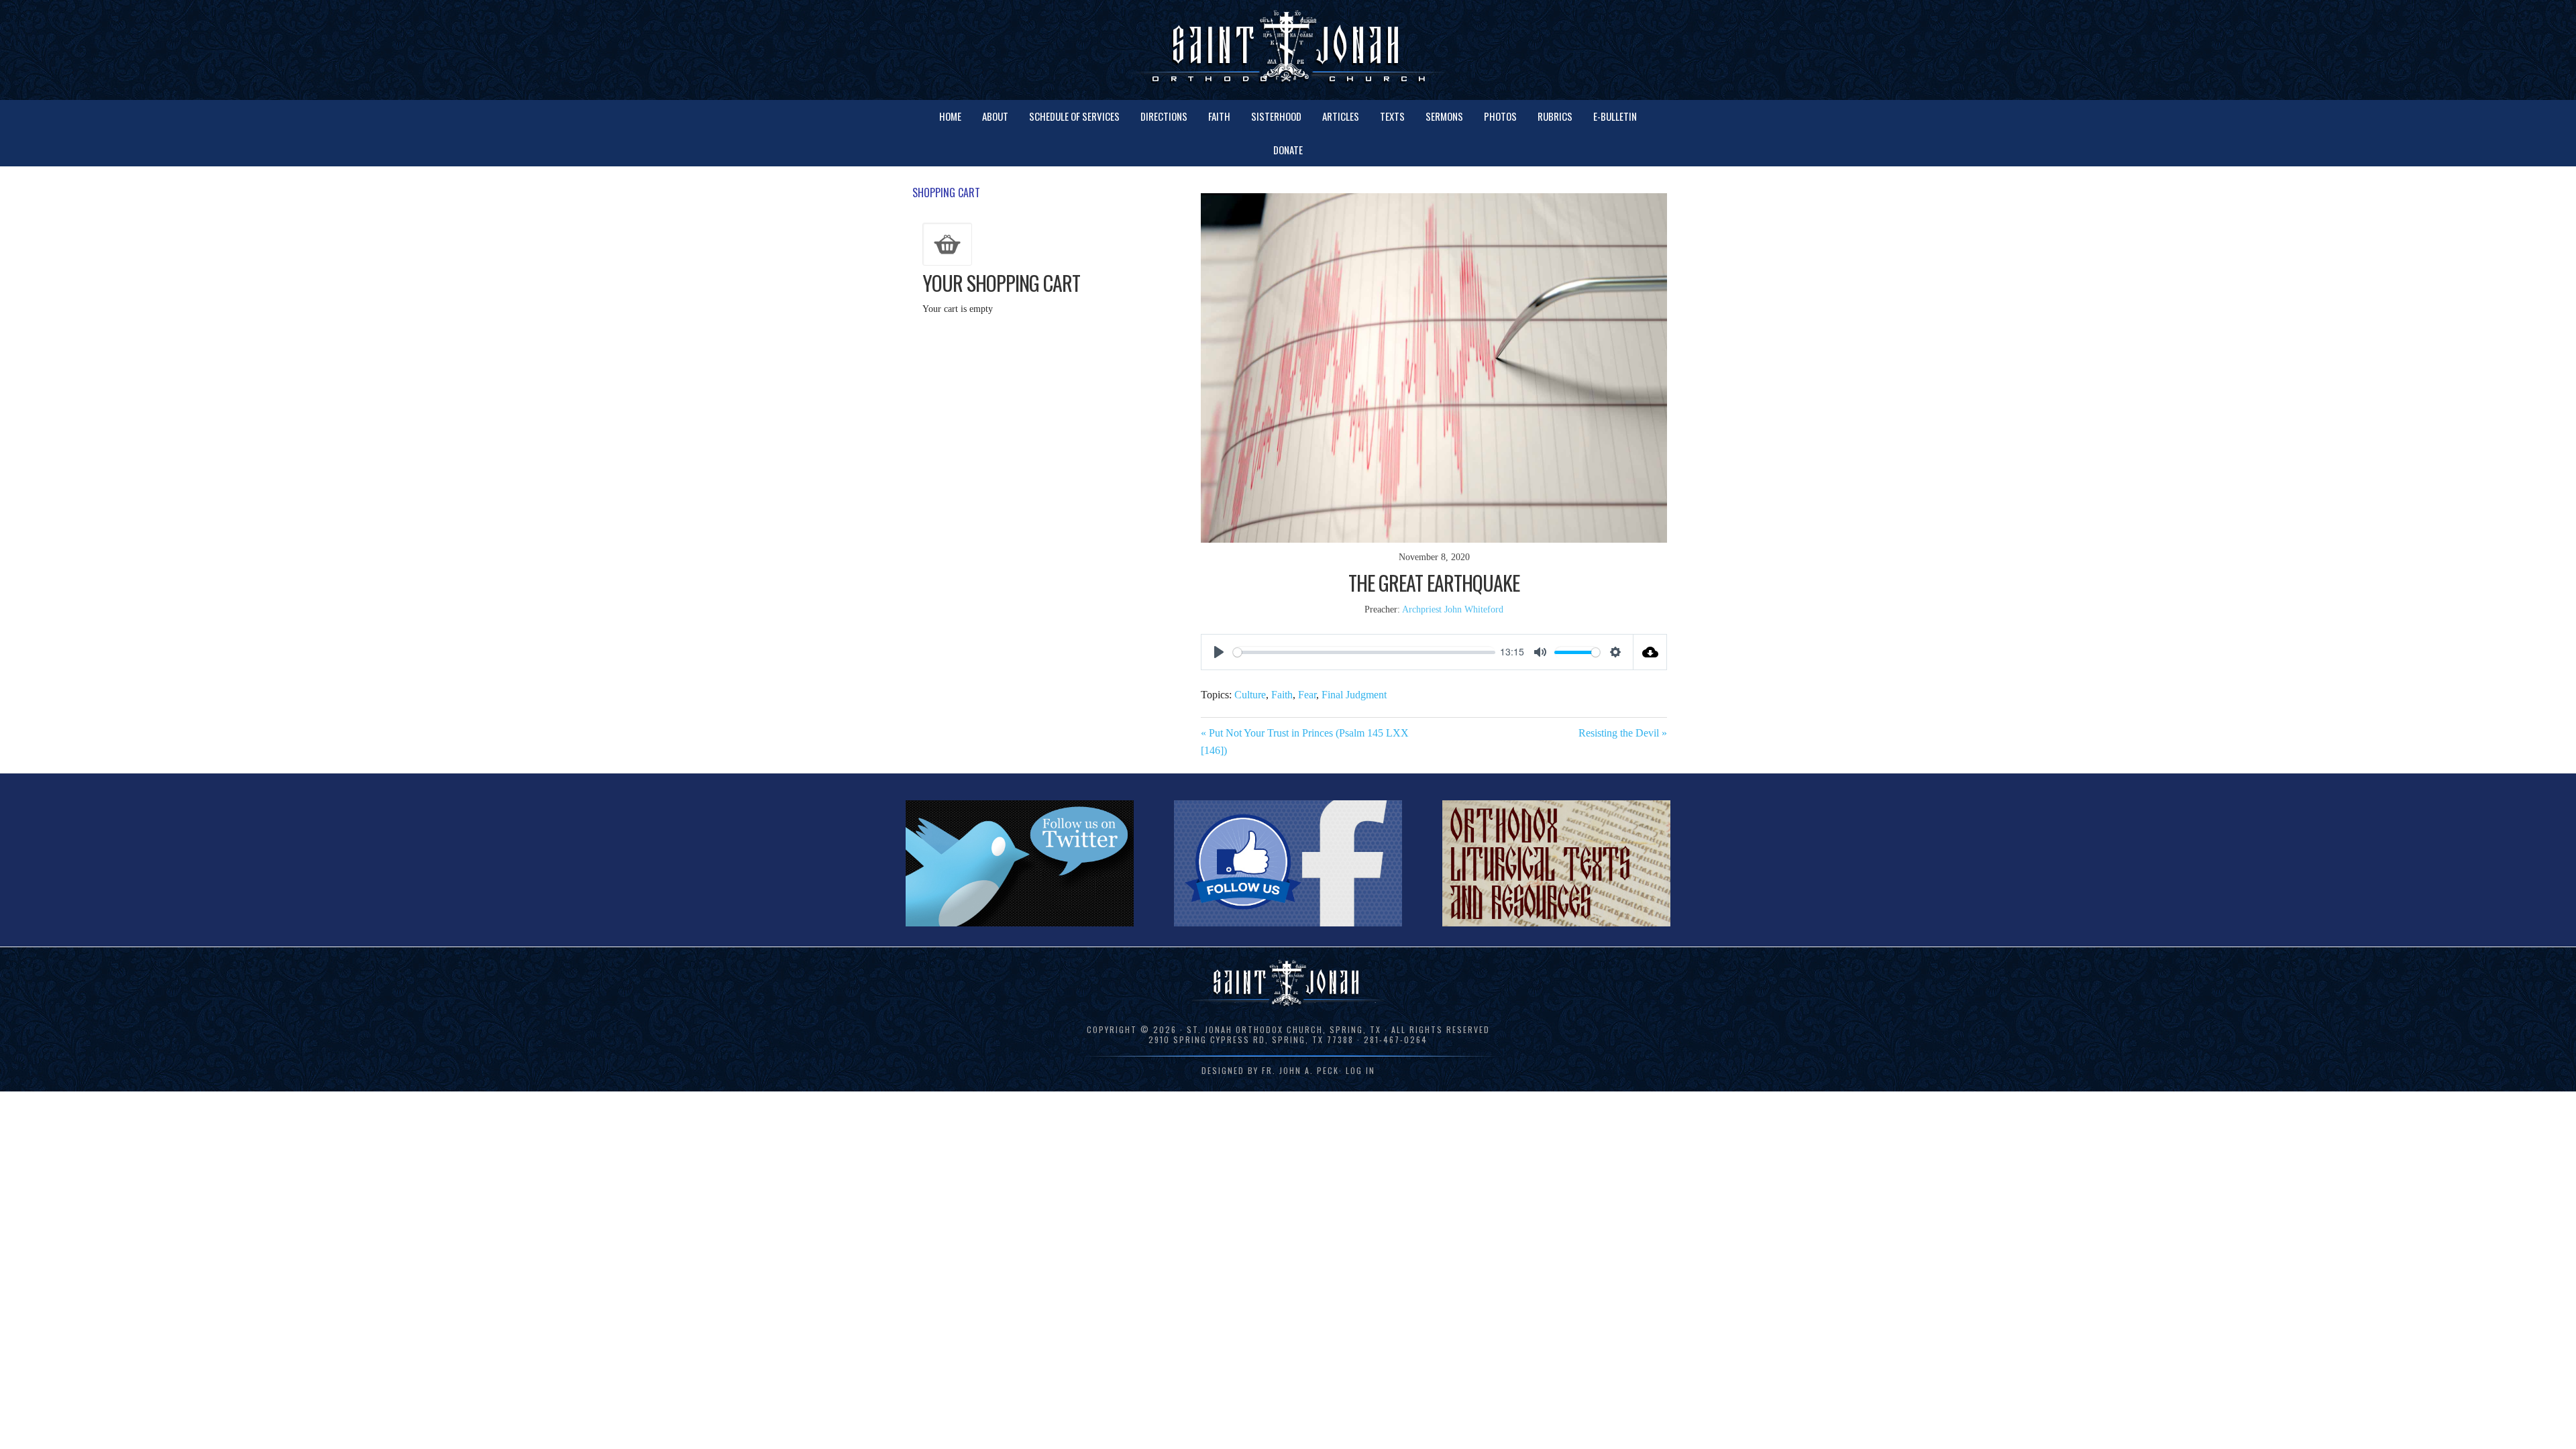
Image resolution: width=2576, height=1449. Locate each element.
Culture (1250, 695)
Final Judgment (1354, 695)
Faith (1282, 695)
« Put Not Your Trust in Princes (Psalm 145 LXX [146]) (1305, 742)
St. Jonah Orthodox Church (1288, 49)
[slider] (1364, 652)
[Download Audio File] (1650, 652)
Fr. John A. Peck (1300, 1070)
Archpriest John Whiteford (1453, 609)
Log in (1360, 1070)
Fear (1307, 695)
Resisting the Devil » (1623, 733)
